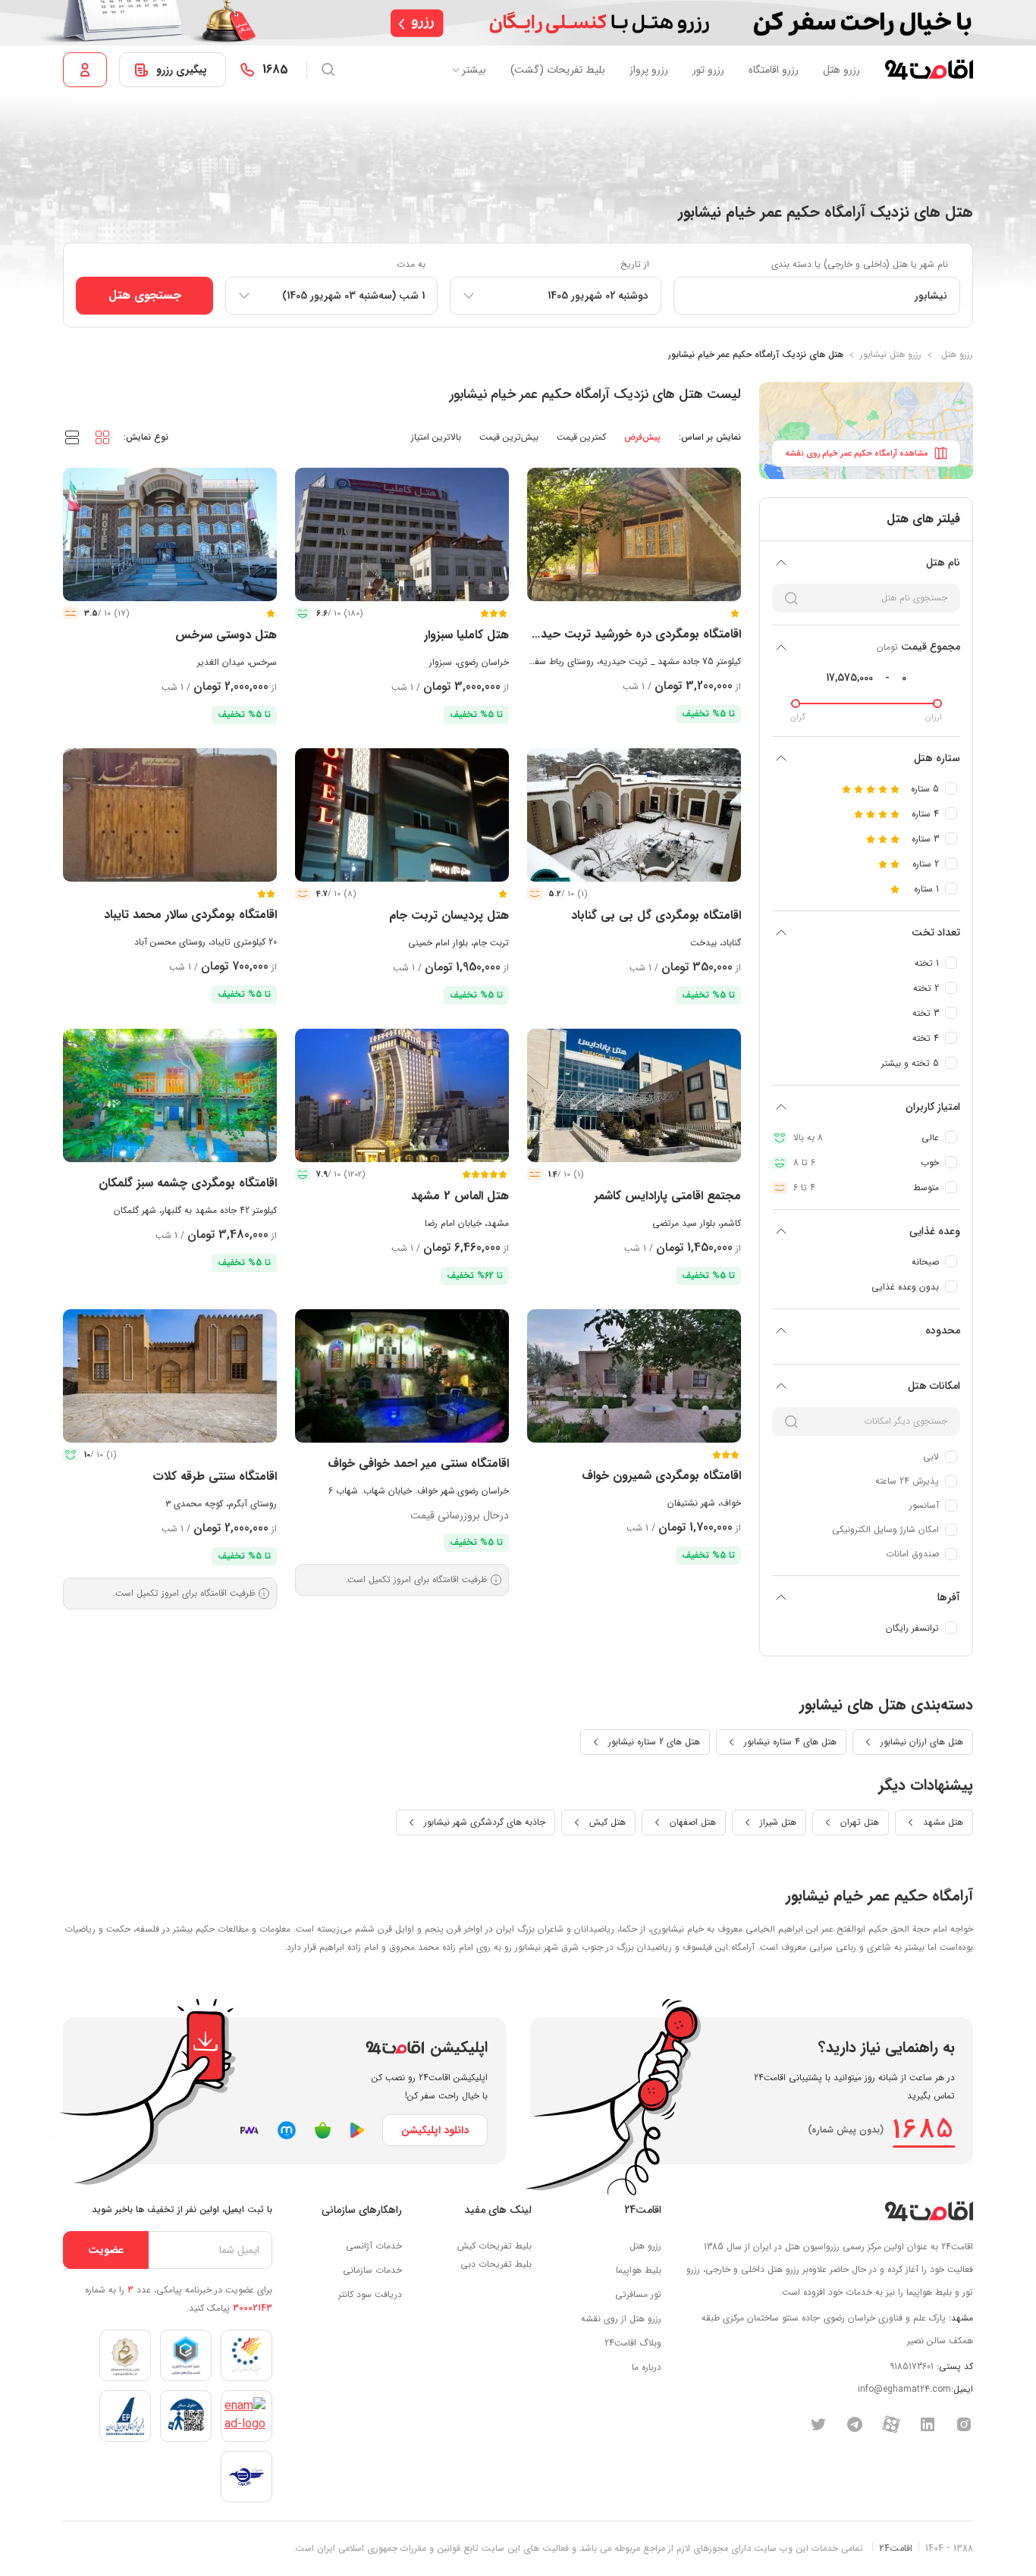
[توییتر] (818, 2424)
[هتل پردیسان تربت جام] (402, 815)
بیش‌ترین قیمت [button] (509, 437)
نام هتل (943, 563)
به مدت (411, 264)
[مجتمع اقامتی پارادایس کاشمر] (634, 1095)
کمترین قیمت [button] (581, 437)
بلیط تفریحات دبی (496, 2264)
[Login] (85, 70)
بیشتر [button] (474, 70)
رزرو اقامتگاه (774, 70)
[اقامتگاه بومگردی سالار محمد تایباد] (170, 815)
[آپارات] (891, 2424)
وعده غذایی (935, 1231)
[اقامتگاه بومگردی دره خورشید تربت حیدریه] (634, 534)
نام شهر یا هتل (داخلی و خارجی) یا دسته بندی (860, 264)
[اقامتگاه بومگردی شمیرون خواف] (634, 1376)
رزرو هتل (841, 70)
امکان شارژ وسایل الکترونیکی (885, 1529)
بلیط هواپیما (639, 2270)
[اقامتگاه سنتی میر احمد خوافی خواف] (402, 1376)
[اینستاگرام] (964, 2424)
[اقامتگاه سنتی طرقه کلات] (170, 1376)
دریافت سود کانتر (370, 2294)
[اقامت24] (929, 2211)
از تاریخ (635, 264)
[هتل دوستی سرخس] (170, 534)
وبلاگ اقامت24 (633, 2343)
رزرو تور (708, 70)
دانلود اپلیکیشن (435, 2130)
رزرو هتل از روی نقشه (621, 2319)
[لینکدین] (928, 2424)
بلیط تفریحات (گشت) (558, 70)
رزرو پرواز (649, 70)
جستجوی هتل (145, 295)
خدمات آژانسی (374, 2246)
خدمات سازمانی (372, 2270)
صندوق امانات (912, 1554)
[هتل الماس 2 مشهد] (402, 1095)
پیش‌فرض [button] (642, 437)
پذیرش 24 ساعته (907, 1481)
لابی (931, 1457)
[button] (102, 437)
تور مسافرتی (638, 2294)
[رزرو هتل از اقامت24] (929, 70)
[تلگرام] (855, 2424)
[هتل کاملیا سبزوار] (402, 534)
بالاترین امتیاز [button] (436, 437)
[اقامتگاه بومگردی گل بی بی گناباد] (634, 815)
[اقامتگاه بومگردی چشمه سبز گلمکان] (170, 1095)
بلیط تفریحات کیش (494, 2246)
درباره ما (647, 2367)
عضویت (106, 2250)
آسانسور (924, 1505)
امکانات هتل (934, 1386)
